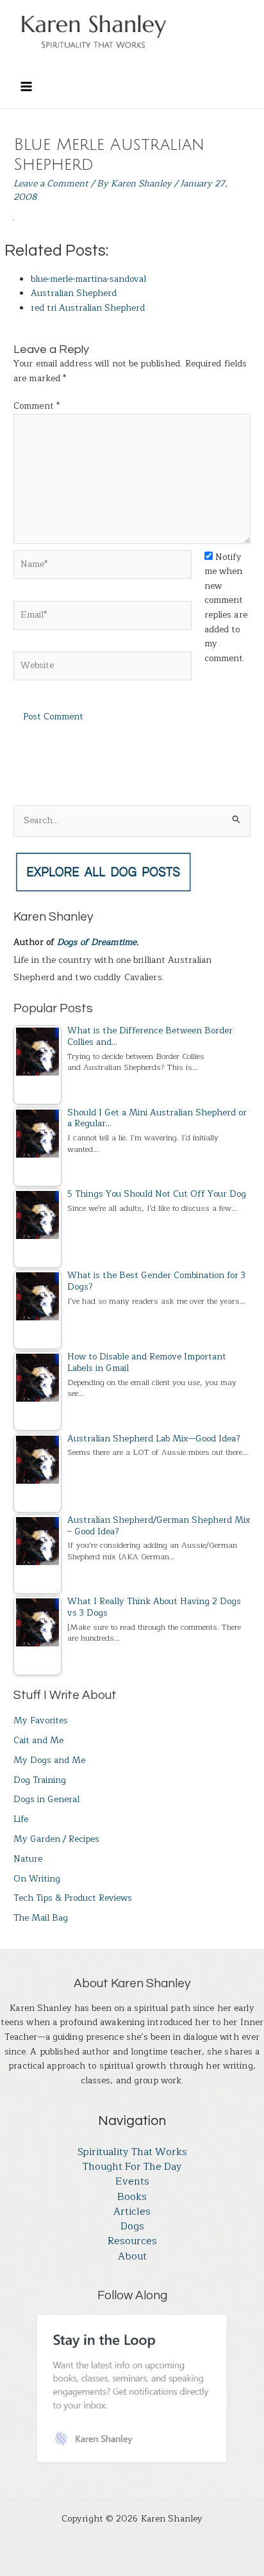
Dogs (132, 2227)
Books (132, 2197)
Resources (132, 2241)
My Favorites (41, 1720)
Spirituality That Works (132, 2152)
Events (132, 2182)
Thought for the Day (132, 2167)
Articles (132, 2212)
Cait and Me (38, 1740)
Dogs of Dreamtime (97, 942)
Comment (37, 406)
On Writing (37, 1879)
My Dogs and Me (49, 1760)
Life (21, 1819)
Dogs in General (46, 1799)
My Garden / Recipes (56, 1839)
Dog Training (40, 1780)
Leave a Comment (51, 184)
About (132, 2257)
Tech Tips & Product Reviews (73, 1898)
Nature (28, 1859)
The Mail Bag (41, 1918)
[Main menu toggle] (26, 86)
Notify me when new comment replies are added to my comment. (226, 608)
